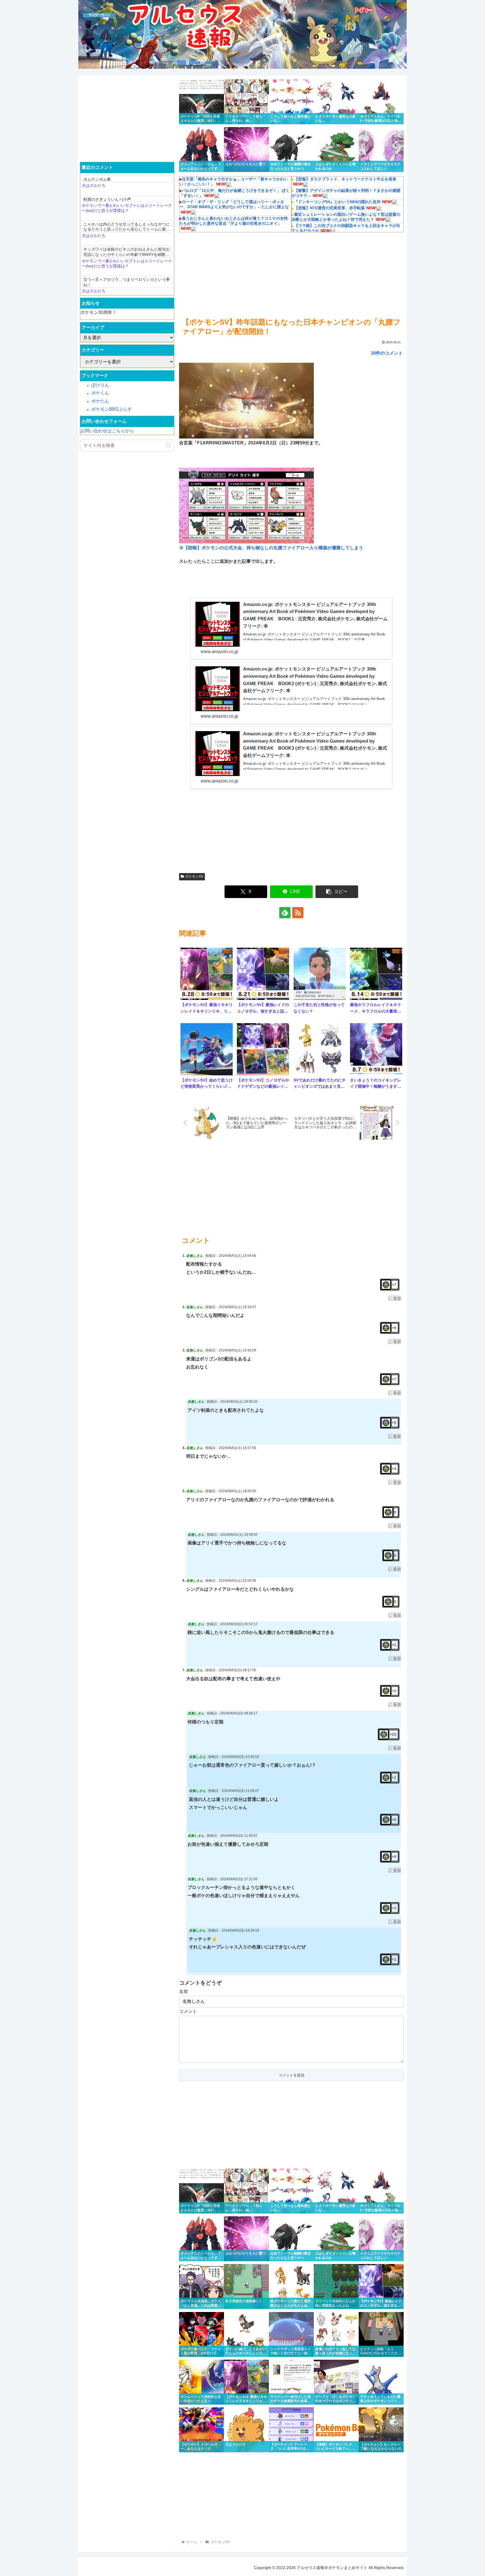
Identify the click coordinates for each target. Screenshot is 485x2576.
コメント (188, 2011)
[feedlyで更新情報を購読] (285, 913)
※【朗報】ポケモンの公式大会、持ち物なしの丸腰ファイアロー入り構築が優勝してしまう (271, 548)
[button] (337, 892)
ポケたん (100, 401)
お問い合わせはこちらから (107, 431)
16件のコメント (387, 353)
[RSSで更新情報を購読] (298, 913)
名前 (184, 1991)
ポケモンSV (194, 876)
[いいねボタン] (386, 1285)
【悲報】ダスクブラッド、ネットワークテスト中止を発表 (345, 179)
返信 (397, 1298)
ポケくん (100, 393)
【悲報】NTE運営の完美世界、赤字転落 (330, 208)
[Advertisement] (291, 274)
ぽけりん (100, 385)
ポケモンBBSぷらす (112, 409)
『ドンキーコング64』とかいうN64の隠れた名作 (337, 202)
